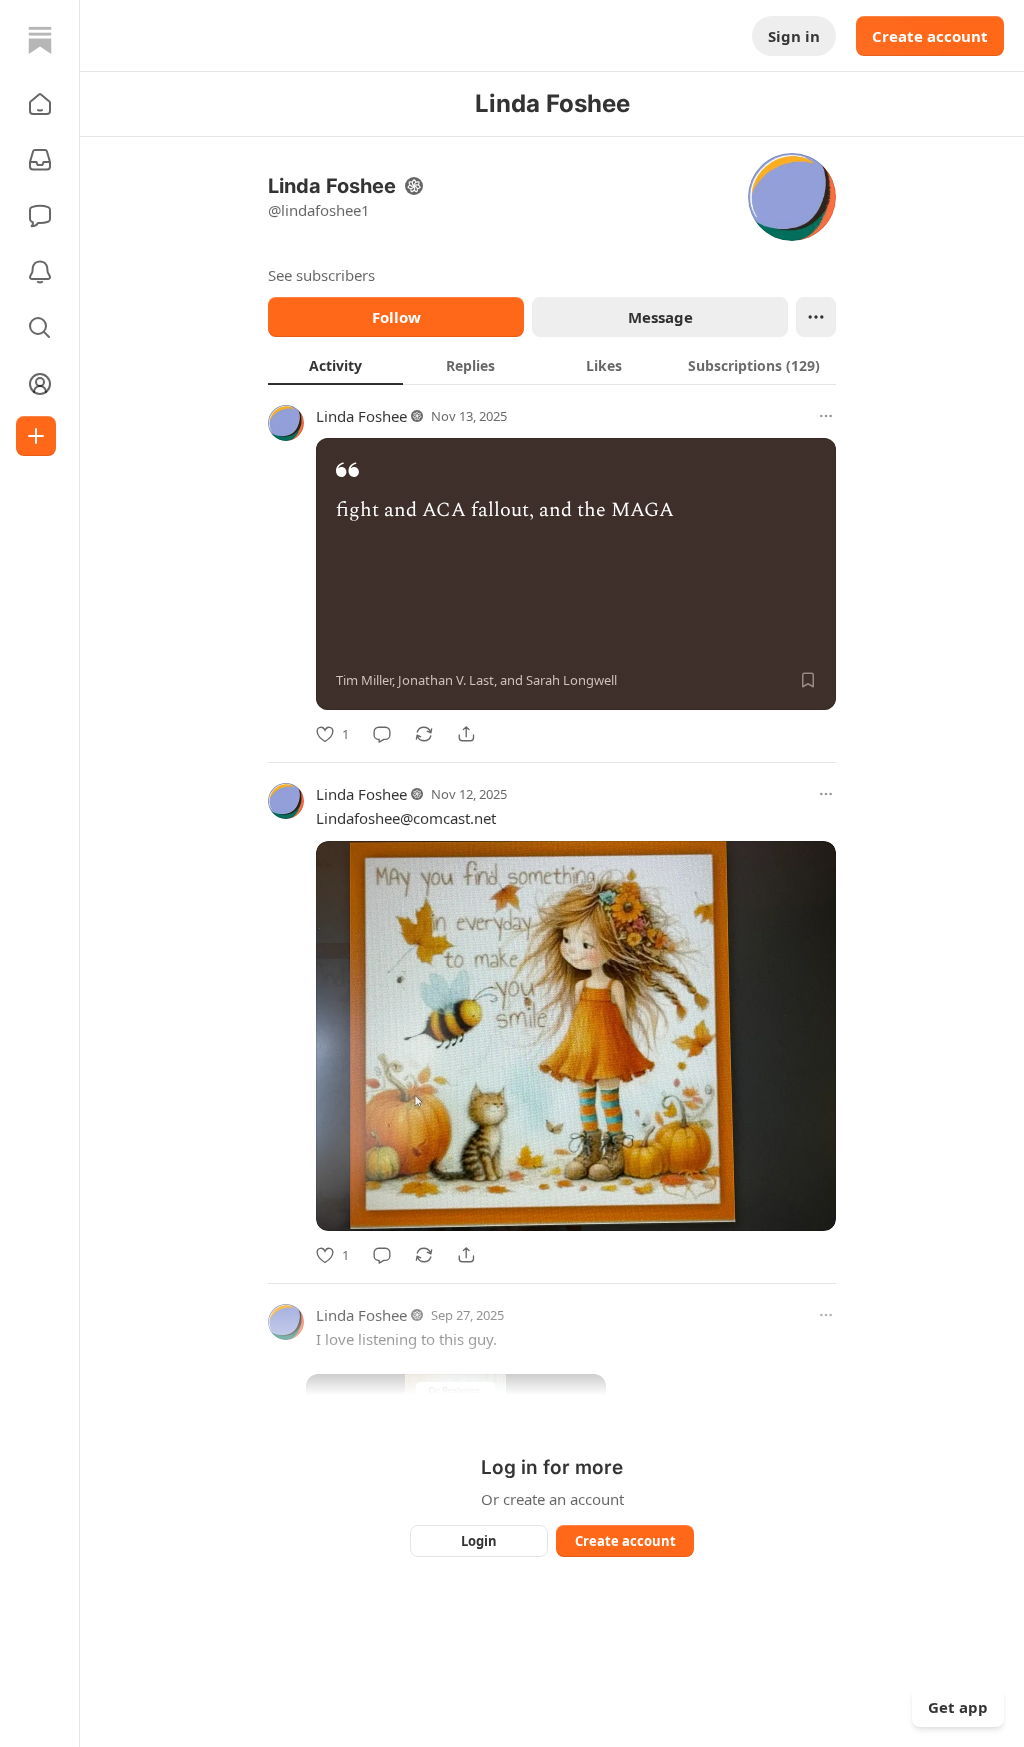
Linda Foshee (361, 416)
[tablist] (552, 365)
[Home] (40, 40)
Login (479, 1541)
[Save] (808, 680)
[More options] (826, 416)
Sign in (794, 36)
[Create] (36, 436)
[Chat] (40, 216)
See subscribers (321, 275)
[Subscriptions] (40, 160)
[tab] (335, 365)
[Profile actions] (816, 317)
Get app (958, 1707)
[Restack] (424, 734)
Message (660, 317)
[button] (40, 104)
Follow (396, 317)
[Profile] (40, 384)
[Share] (466, 734)
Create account (930, 36)
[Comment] (382, 734)
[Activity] (40, 272)
